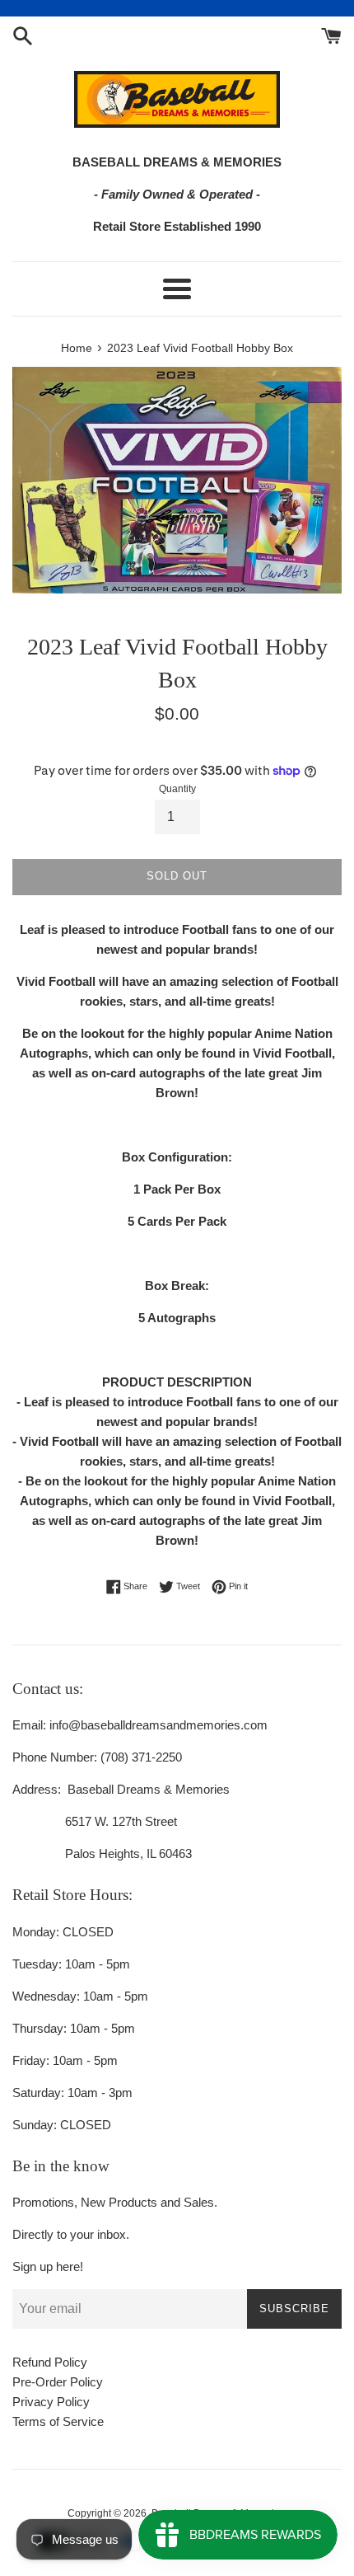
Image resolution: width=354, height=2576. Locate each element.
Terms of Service (58, 2421)
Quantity (177, 789)
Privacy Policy (51, 2402)
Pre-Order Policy (58, 2382)
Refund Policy (50, 2362)
